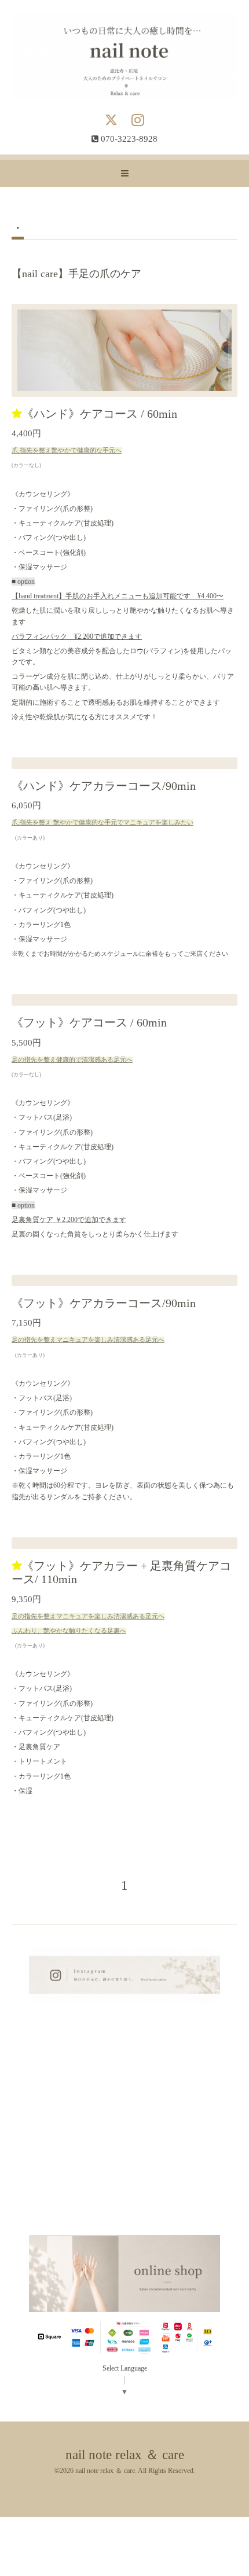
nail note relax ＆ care (125, 2455)
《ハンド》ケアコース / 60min (100, 414)
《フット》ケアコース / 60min (89, 1023)
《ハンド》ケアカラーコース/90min (104, 786)
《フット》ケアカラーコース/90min (104, 1303)
